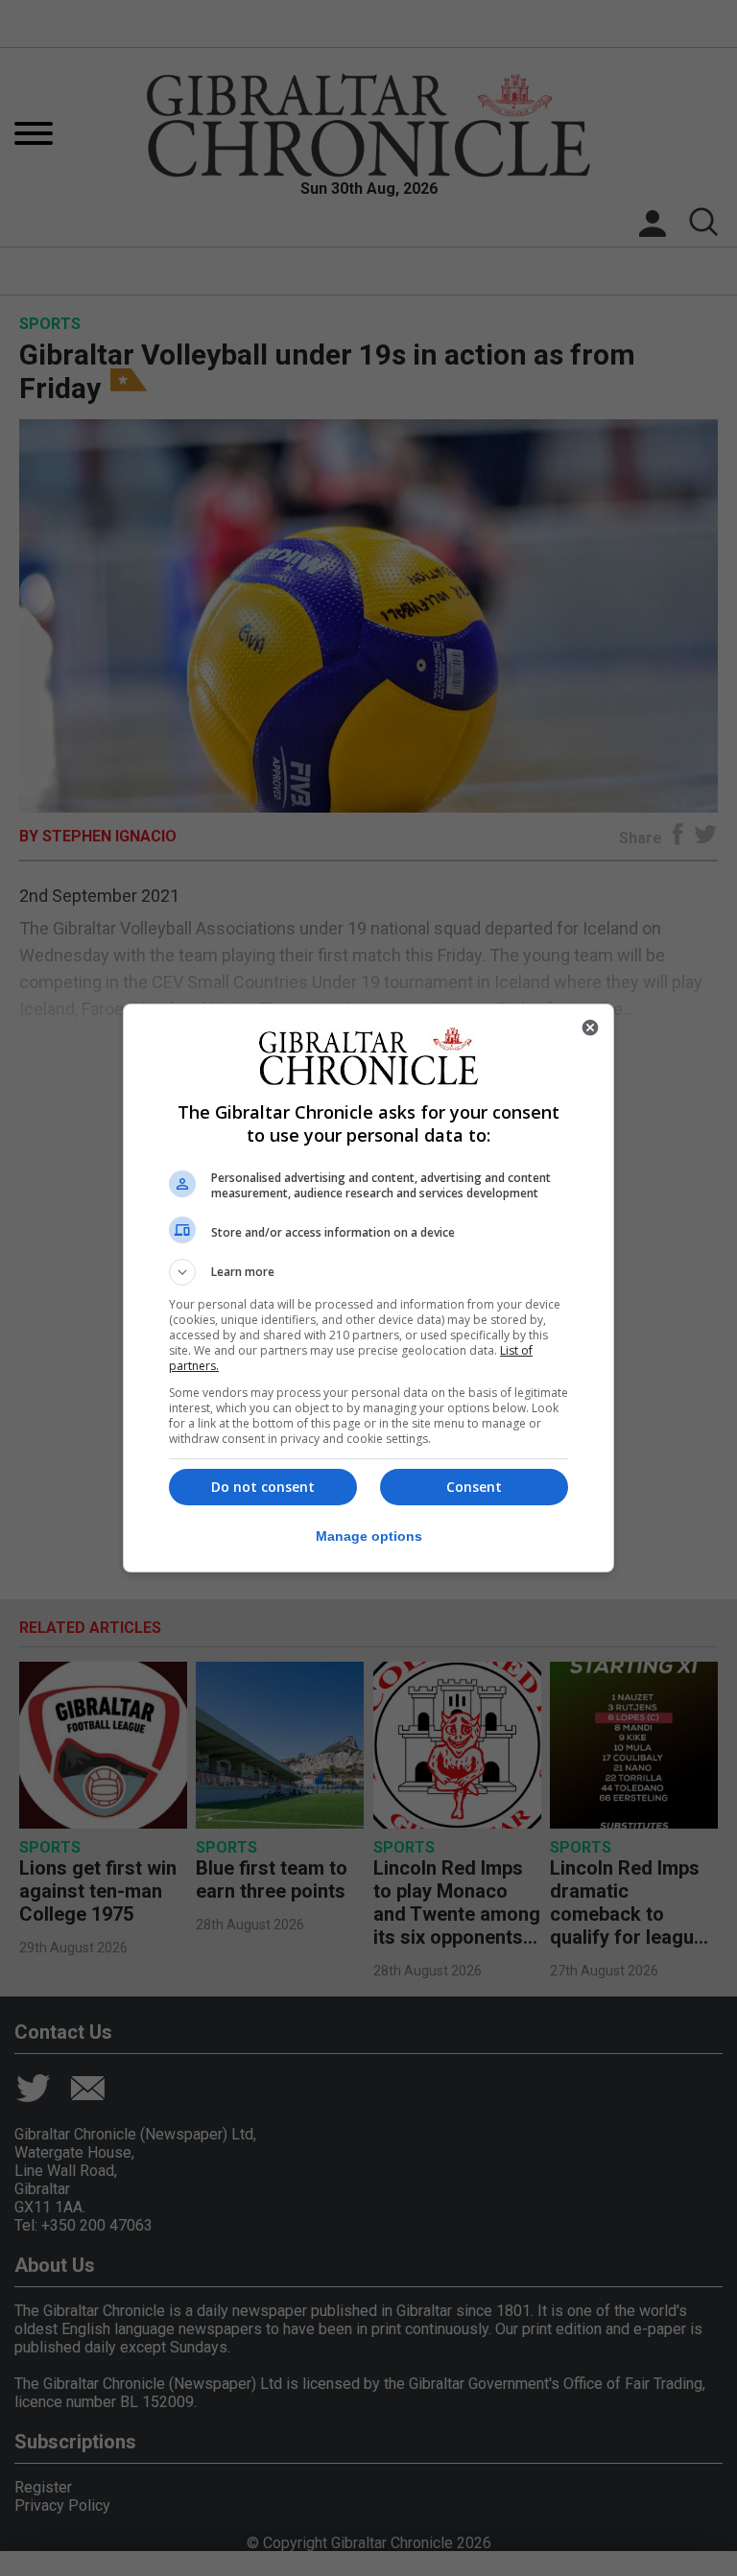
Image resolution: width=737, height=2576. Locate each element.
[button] (368, 1272)
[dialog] (368, 1288)
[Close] (590, 1028)
